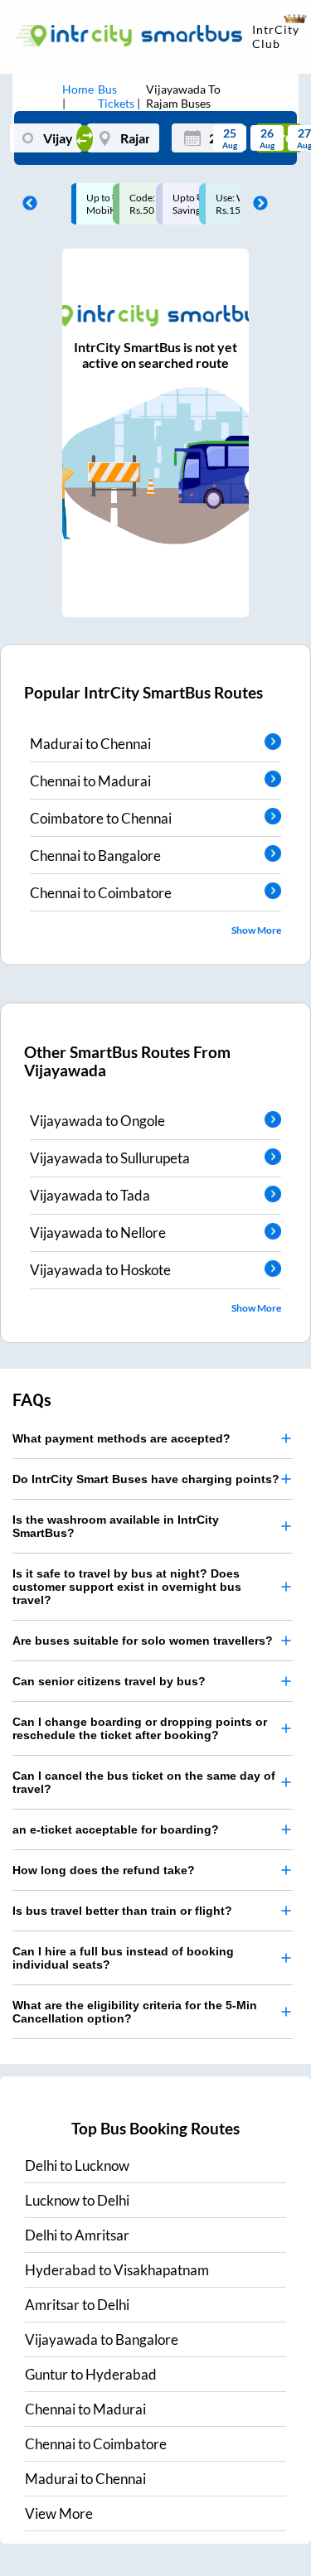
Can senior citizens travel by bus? (109, 1681)
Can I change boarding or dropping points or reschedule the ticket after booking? (140, 1728)
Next (256, 204)
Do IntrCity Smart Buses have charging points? (146, 1479)
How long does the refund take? (104, 1870)
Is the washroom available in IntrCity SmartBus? (116, 1526)
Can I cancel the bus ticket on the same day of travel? (144, 1782)
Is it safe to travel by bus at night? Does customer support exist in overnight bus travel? (127, 1587)
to (77, 2165)
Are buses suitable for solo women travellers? (143, 1641)
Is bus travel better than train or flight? (122, 1911)
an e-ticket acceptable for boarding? (116, 1829)
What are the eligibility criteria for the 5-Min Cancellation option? (135, 2012)
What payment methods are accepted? (121, 1438)
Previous (26, 204)
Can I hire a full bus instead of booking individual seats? (123, 1958)
